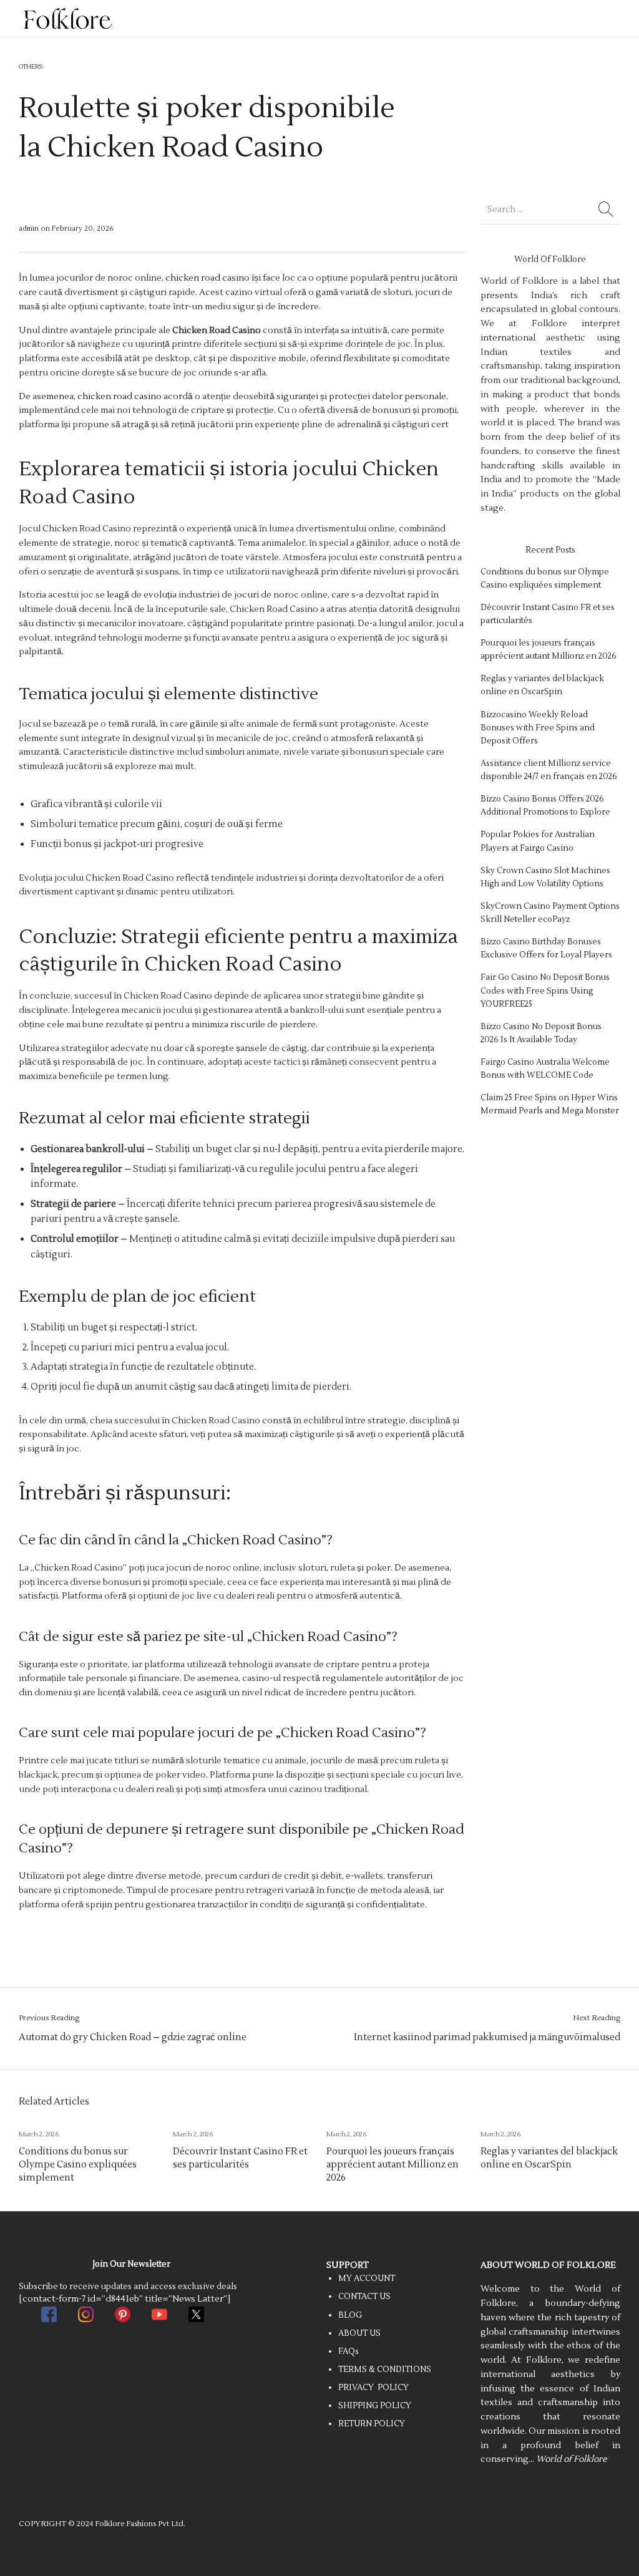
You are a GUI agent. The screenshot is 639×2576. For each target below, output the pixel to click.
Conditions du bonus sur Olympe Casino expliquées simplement (78, 2164)
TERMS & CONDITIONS (385, 2370)
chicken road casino (207, 278)
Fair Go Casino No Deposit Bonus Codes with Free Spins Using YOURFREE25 (545, 990)
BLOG (350, 2315)
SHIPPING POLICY (375, 2406)
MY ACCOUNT (367, 2278)
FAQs (349, 2351)
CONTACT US (364, 2297)
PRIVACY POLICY (373, 2388)
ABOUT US (359, 2333)
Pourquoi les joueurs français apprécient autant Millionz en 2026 (393, 2164)
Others (31, 67)
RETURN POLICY (372, 2424)
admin (30, 229)
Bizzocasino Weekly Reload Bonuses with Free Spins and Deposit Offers (538, 728)
